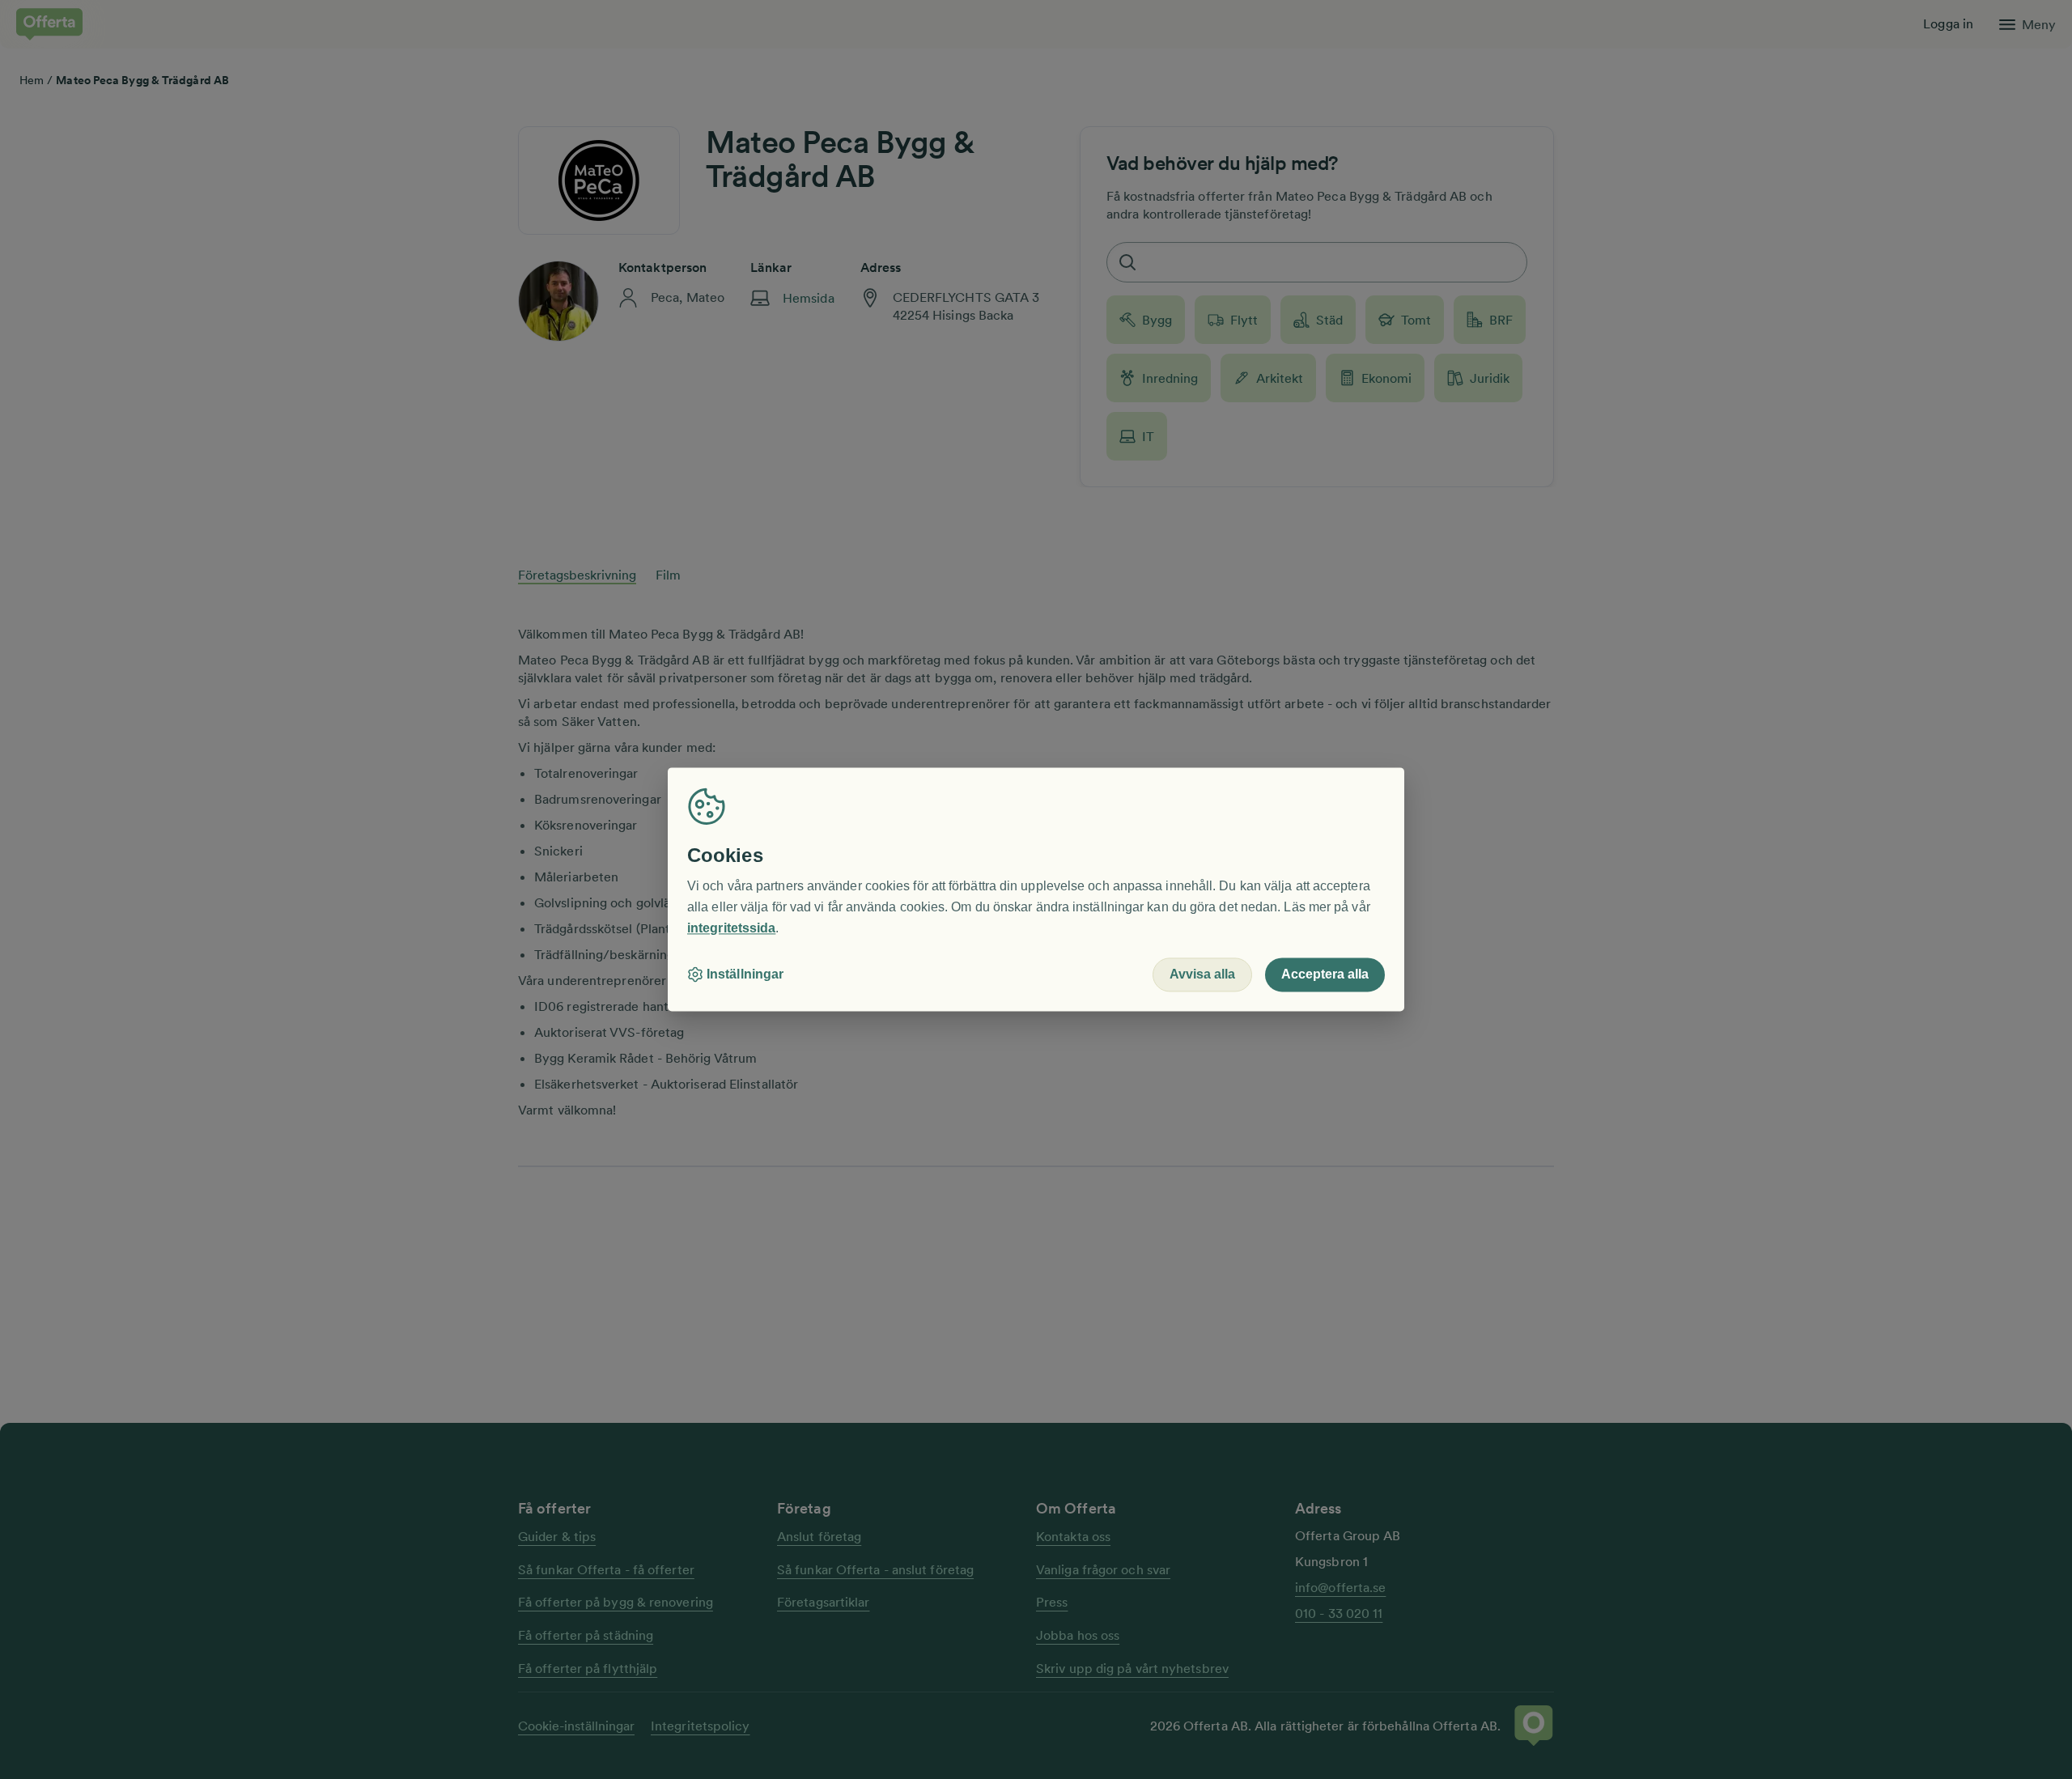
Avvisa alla (1202, 975)
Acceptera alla (1325, 975)
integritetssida (731, 928)
